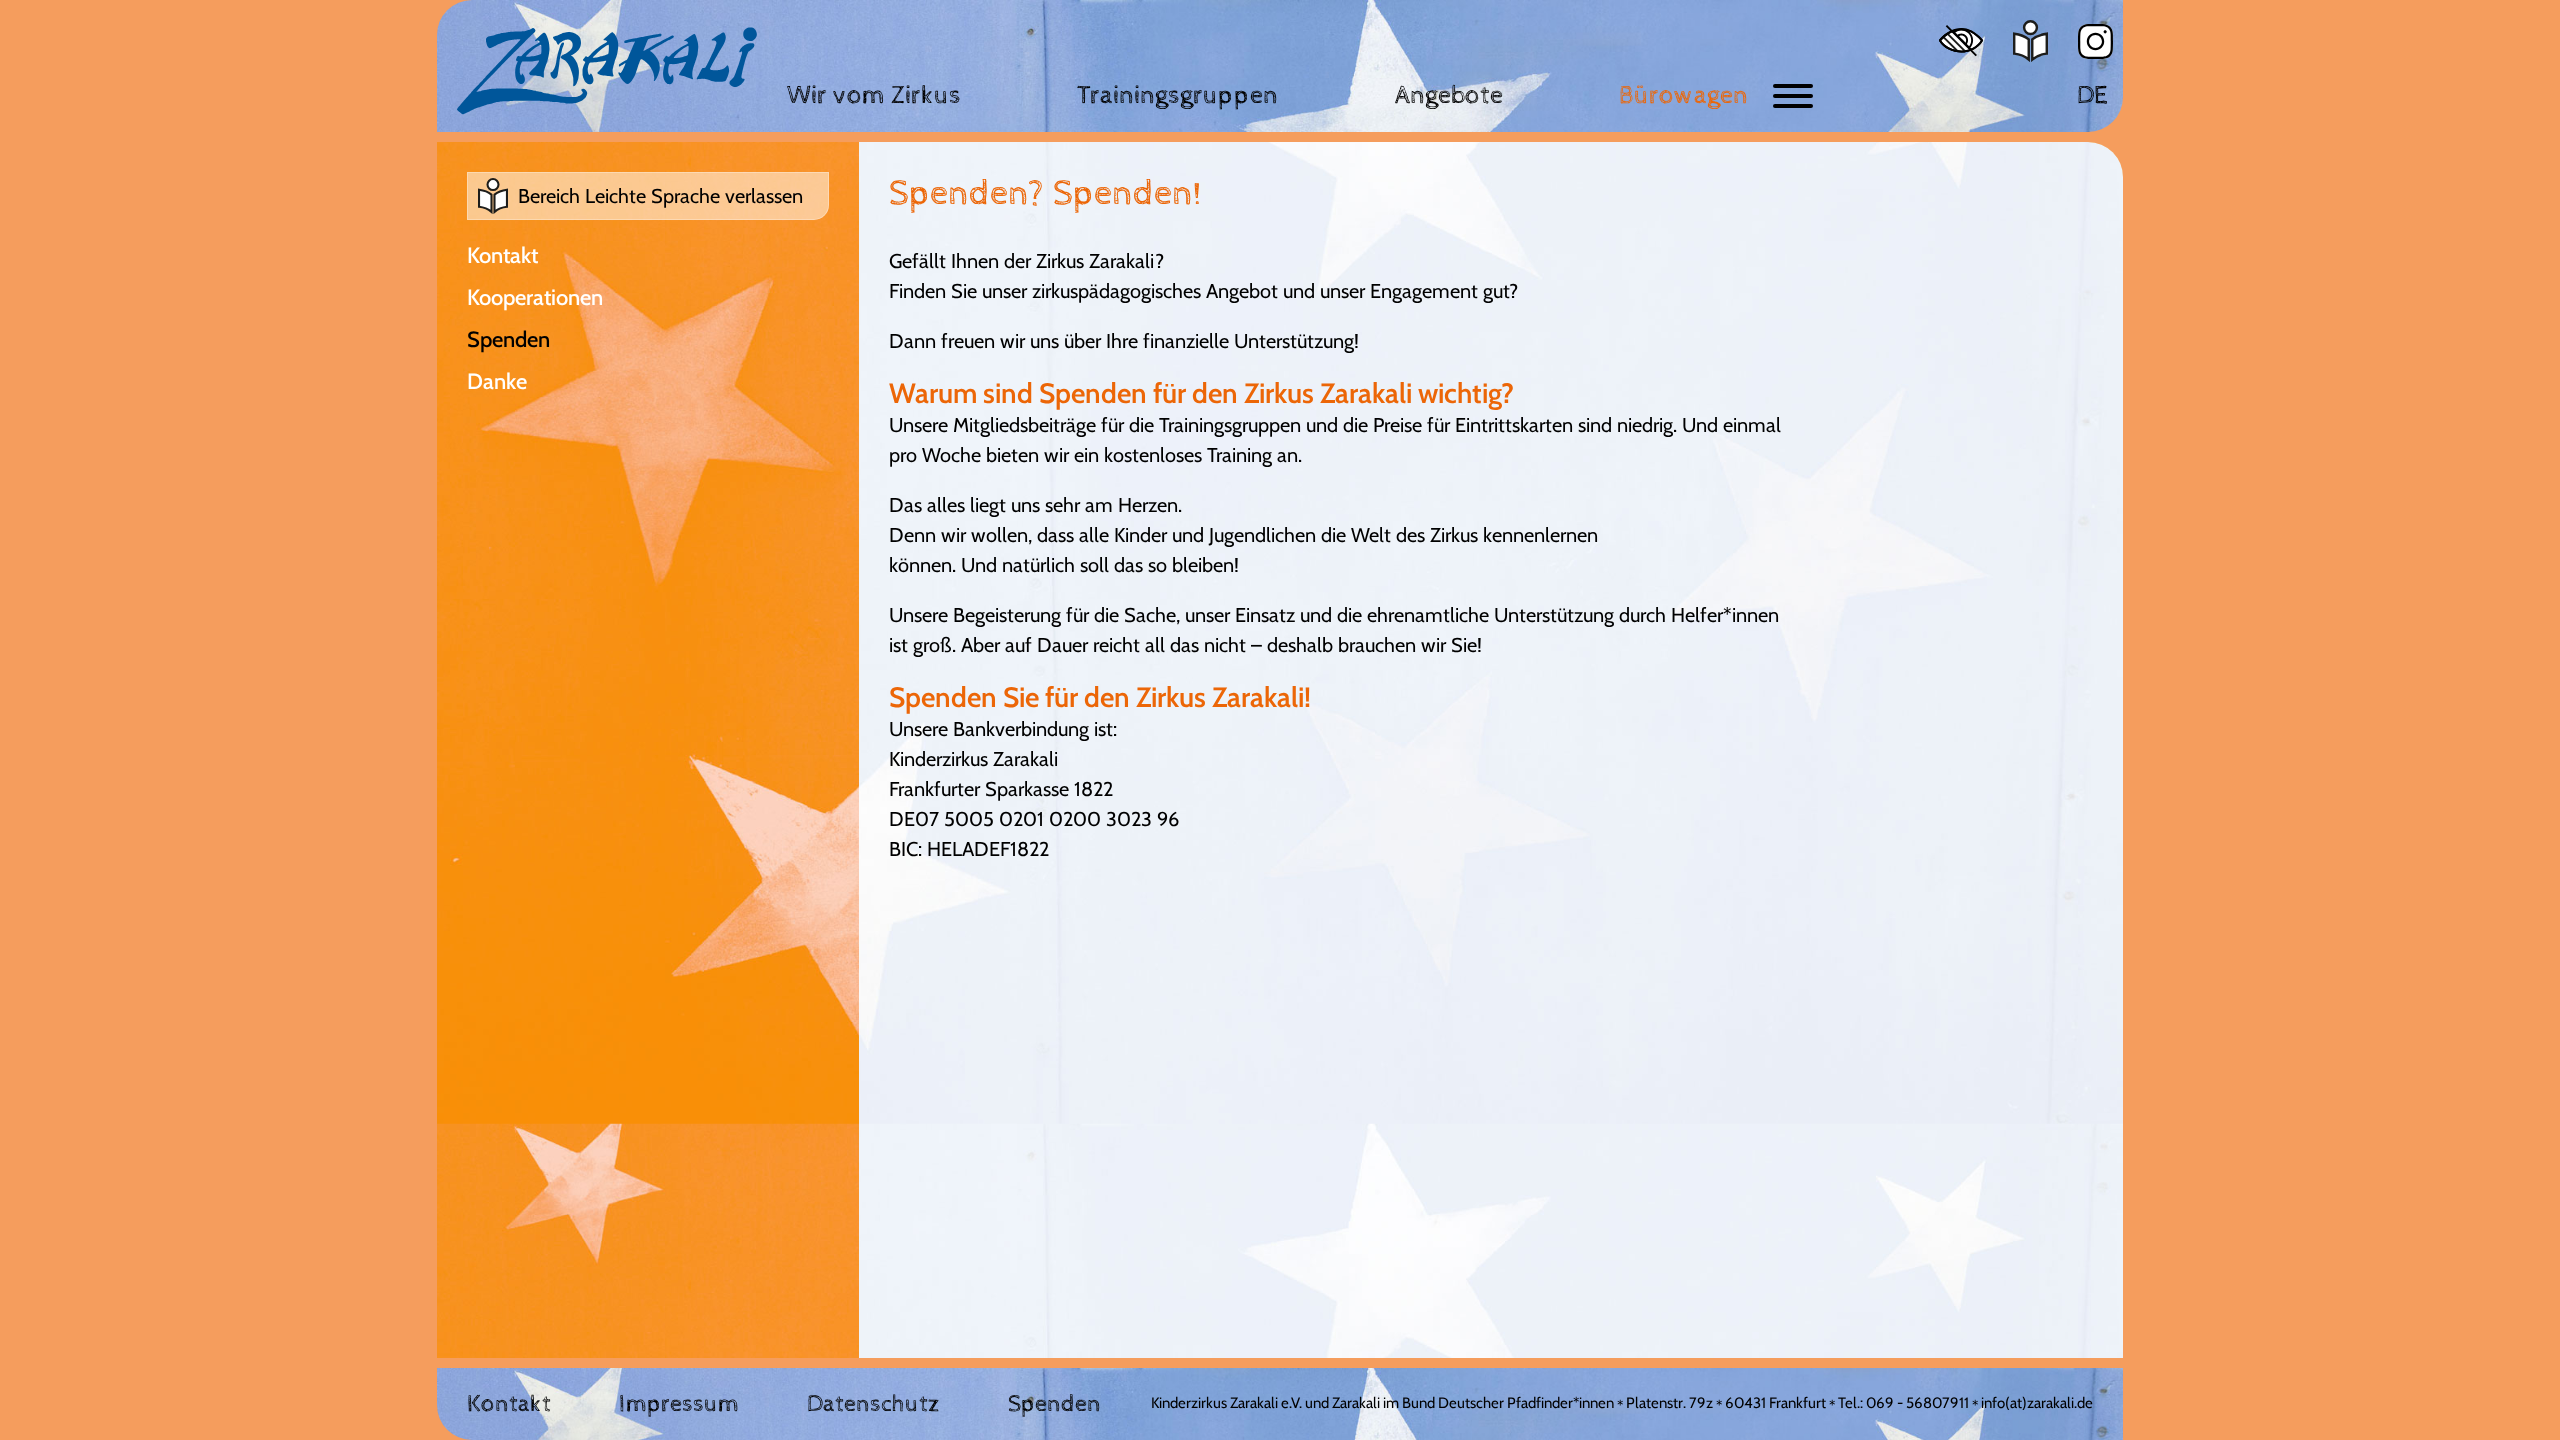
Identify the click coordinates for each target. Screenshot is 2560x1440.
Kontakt (502, 255)
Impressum (679, 1404)
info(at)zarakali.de (2037, 1403)
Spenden (508, 339)
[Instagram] (2095, 41)
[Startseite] (607, 71)
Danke (497, 381)
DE (2092, 95)
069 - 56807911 (1917, 1403)
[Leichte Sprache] (2030, 41)
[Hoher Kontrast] (1961, 40)
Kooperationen (535, 297)
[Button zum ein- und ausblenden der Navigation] (1793, 96)
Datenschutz (873, 1404)
